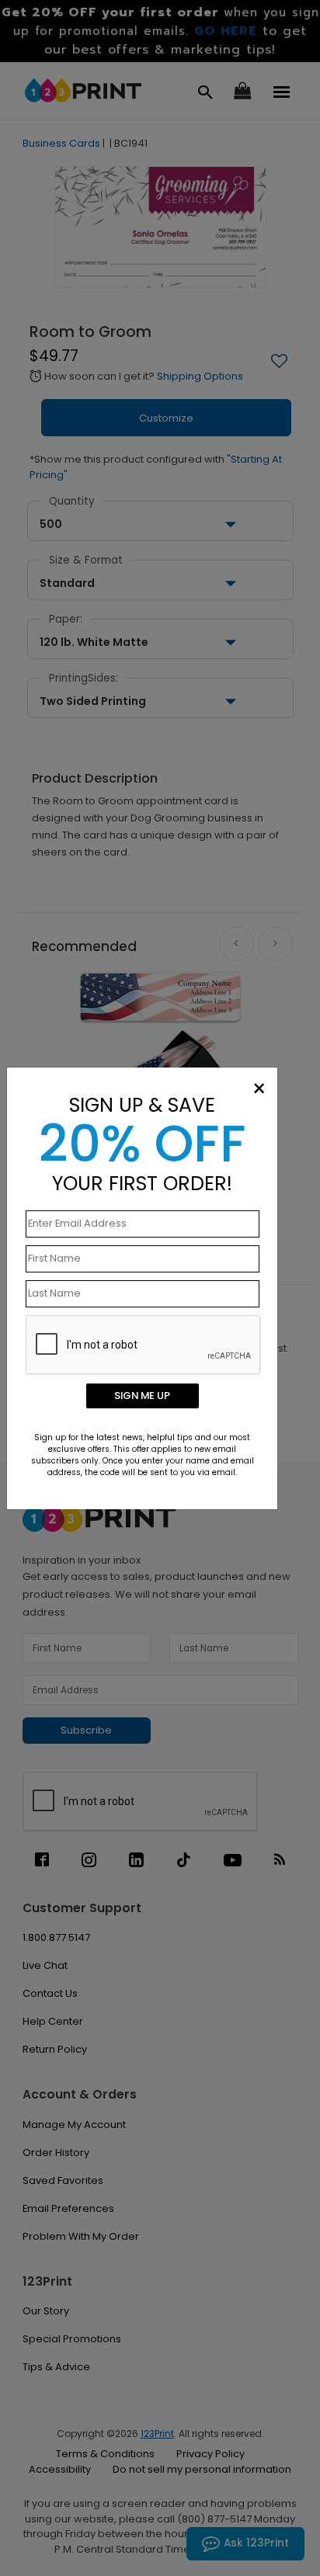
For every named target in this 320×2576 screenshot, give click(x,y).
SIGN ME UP (142, 1396)
